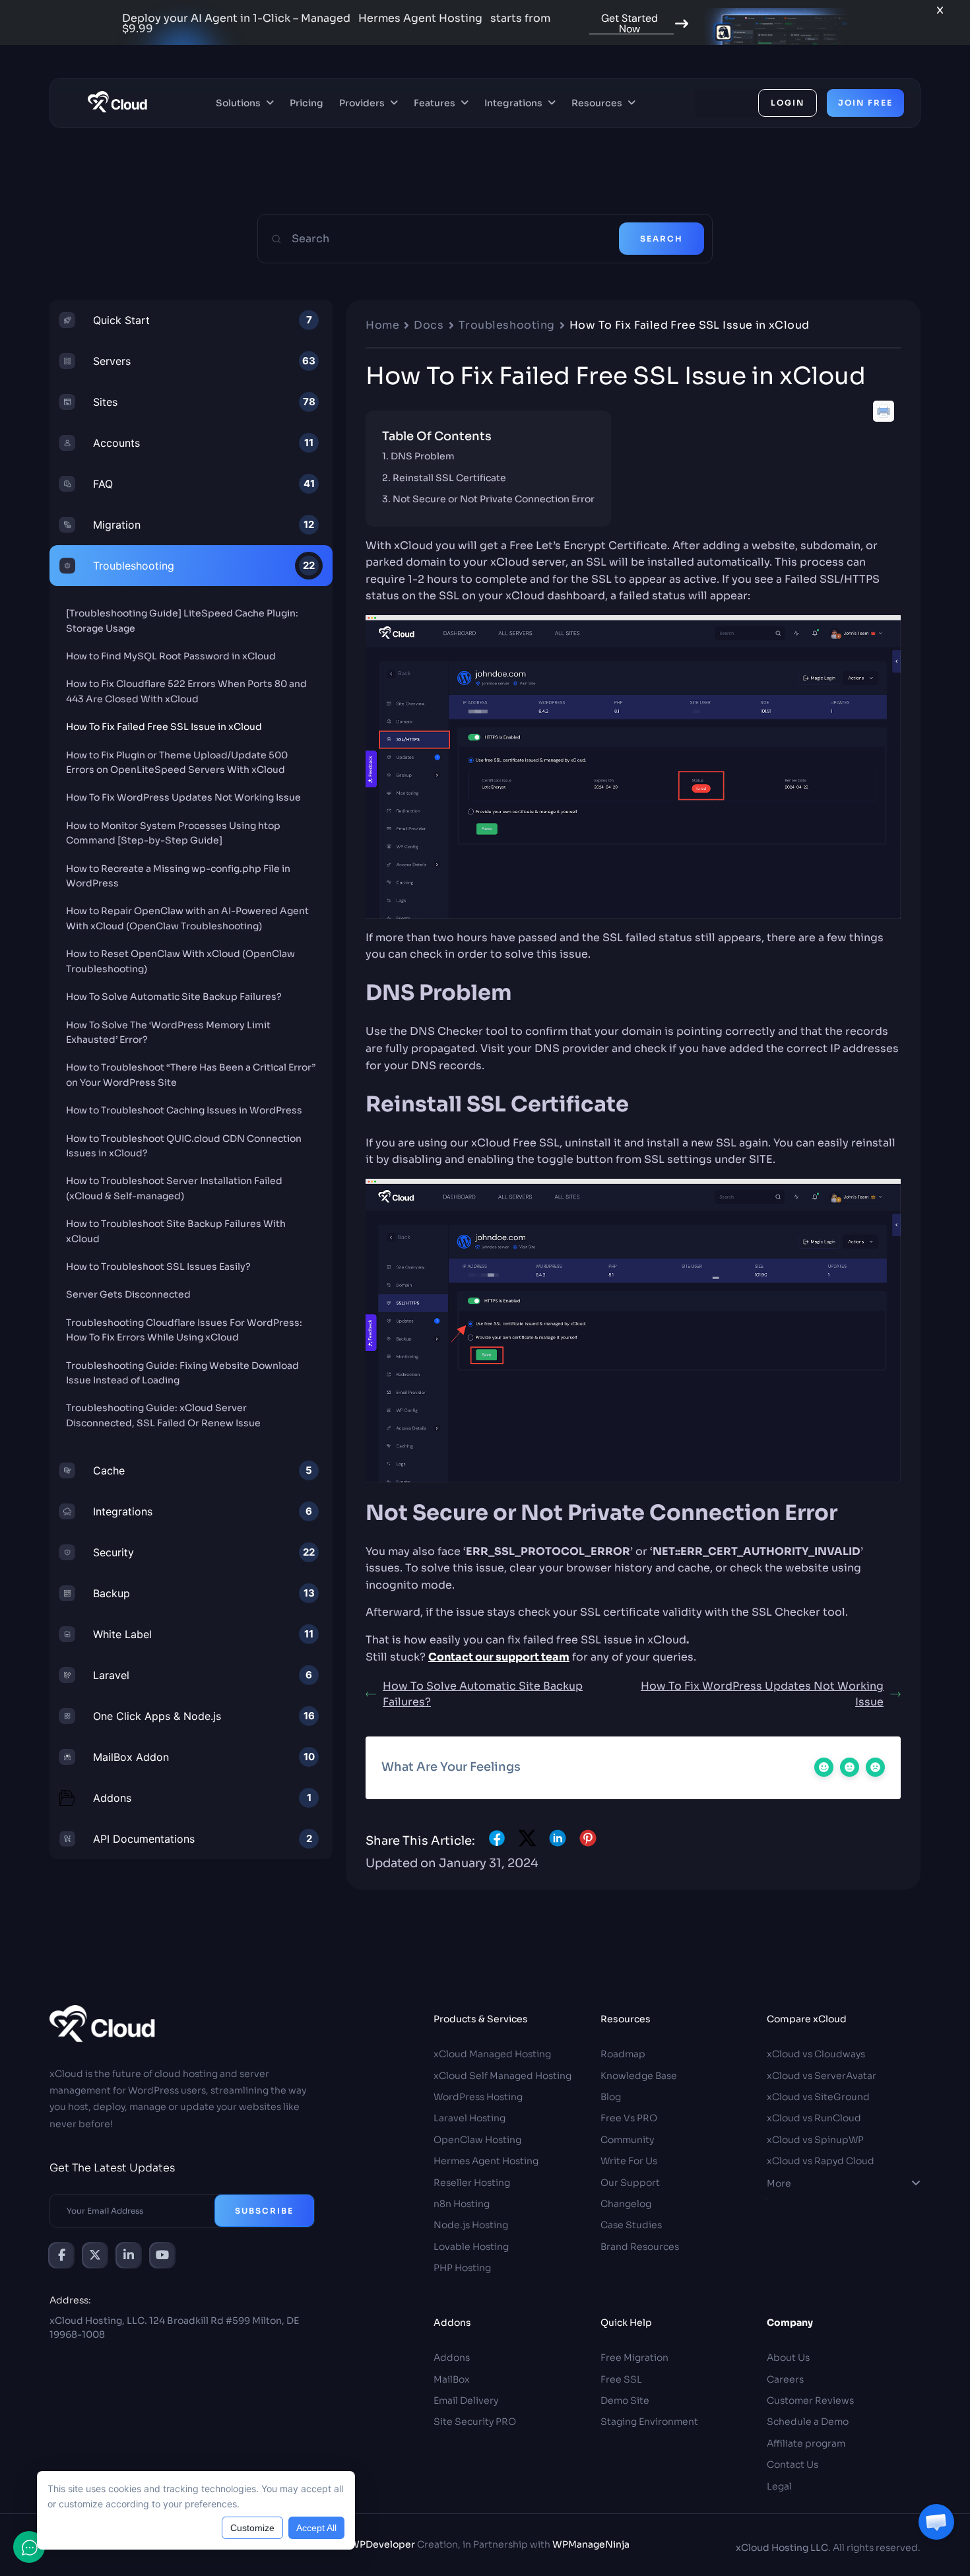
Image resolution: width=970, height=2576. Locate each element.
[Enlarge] (884, 632)
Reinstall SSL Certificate (449, 478)
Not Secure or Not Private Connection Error (494, 499)
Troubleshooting (507, 325)
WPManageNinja (591, 2544)
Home (382, 325)
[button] (936, 2522)
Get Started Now (630, 24)
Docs (429, 325)
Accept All (316, 2528)
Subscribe (264, 2211)
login (788, 103)
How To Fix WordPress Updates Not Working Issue (762, 1694)
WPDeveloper (382, 2544)
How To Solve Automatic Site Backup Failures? (483, 1694)
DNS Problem (423, 456)
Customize (252, 2528)
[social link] (61, 2255)
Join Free (865, 103)
